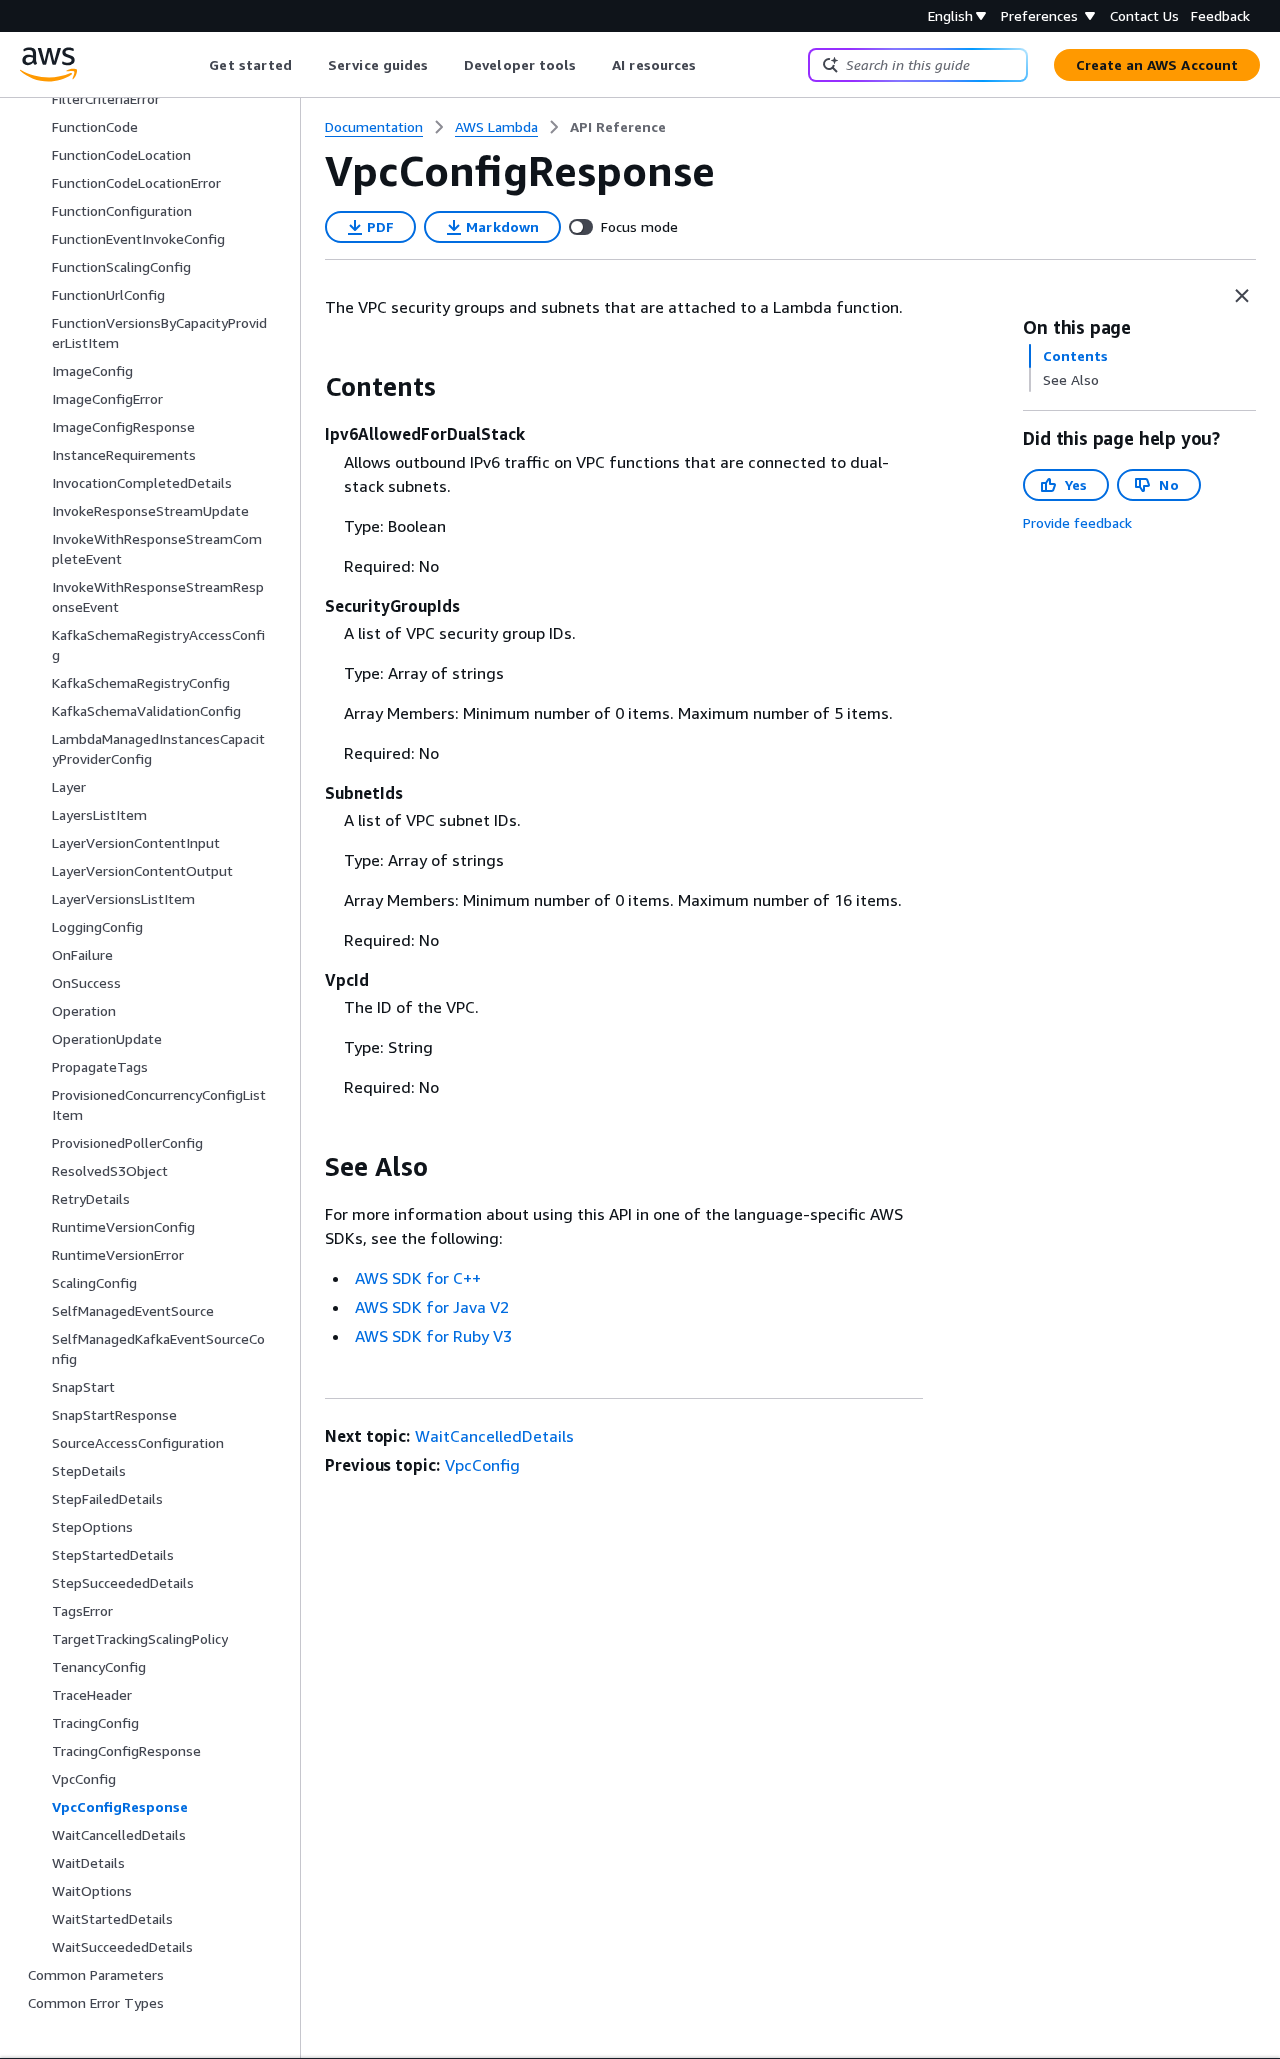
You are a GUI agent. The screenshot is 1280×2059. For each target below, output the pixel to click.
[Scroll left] (194, 65)
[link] (618, 127)
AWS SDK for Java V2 (432, 1307)
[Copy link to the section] (309, 387)
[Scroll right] (711, 65)
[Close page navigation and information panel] (1242, 296)
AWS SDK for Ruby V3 (433, 1336)
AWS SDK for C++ (418, 1278)
